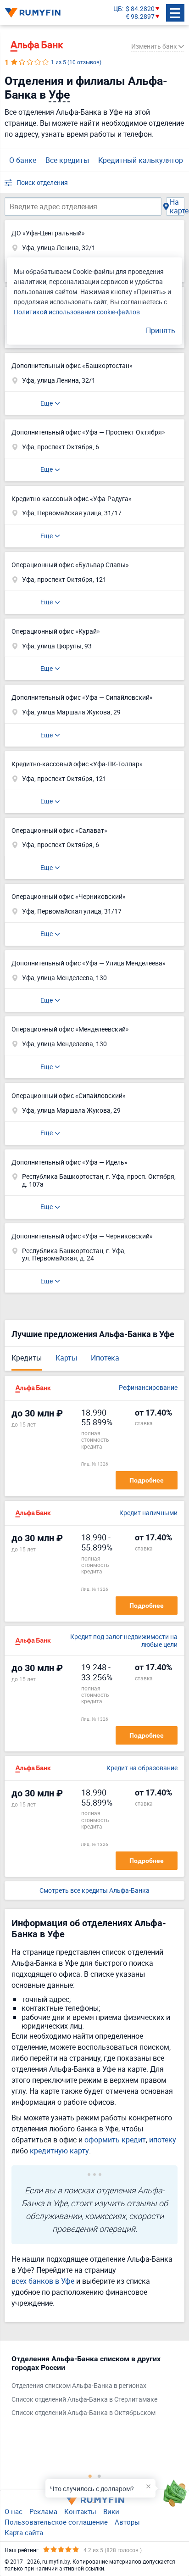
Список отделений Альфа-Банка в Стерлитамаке (84, 2400)
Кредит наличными (148, 1513)
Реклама (43, 2511)
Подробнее (147, 1480)
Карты (66, 1358)
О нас (14, 2511)
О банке (23, 160)
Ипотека (105, 1358)
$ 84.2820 (140, 9)
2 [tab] (99, 2476)
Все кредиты (67, 160)
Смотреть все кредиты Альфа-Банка (94, 1891)
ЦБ (118, 9)
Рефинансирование (148, 1388)
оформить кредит (115, 2140)
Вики (111, 2511)
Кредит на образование (142, 1768)
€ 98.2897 (140, 17)
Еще (47, 403)
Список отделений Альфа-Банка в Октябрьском (83, 2413)
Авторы (127, 2522)
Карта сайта (24, 2532)
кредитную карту (59, 2151)
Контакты (80, 2511)
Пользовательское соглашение (56, 2522)
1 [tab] (90, 2476)
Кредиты (27, 1358)
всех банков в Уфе (43, 2281)
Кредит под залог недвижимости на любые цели (124, 1641)
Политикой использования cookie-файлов (77, 312)
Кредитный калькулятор (141, 160)
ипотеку (163, 2140)
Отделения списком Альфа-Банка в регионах (79, 2386)
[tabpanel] (90, 2388)
